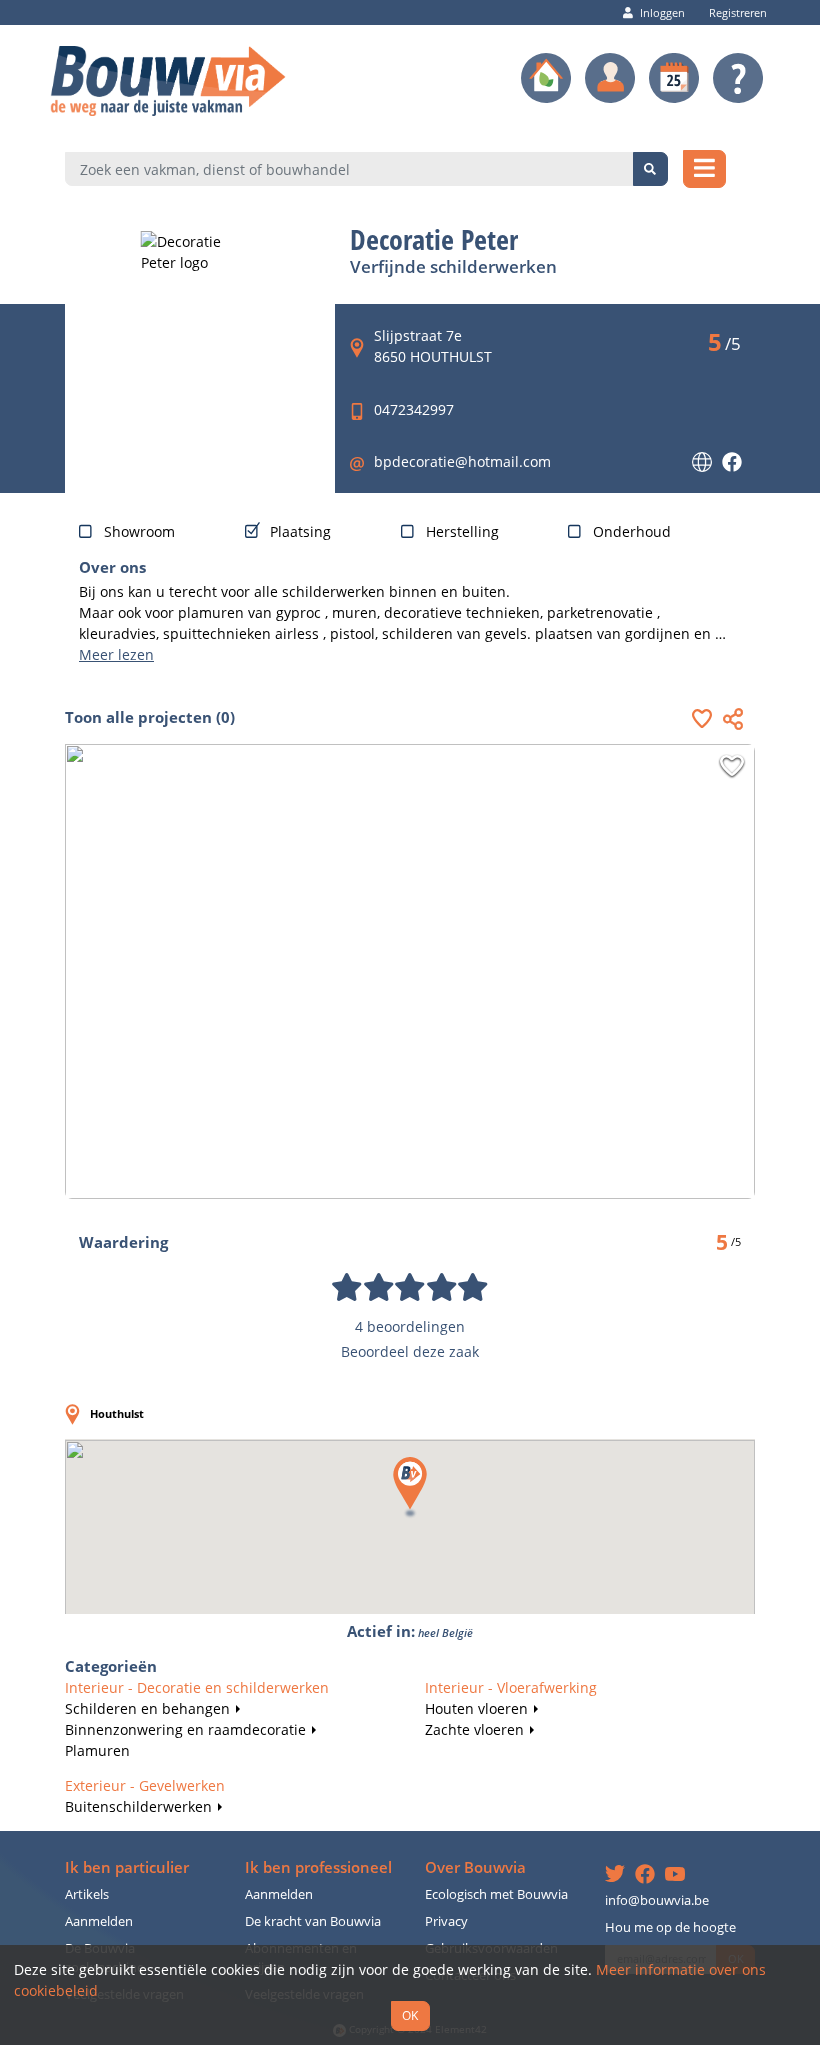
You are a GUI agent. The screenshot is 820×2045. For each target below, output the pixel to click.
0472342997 (414, 409)
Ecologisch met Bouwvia (496, 1894)
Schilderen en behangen (147, 1708)
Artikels (87, 1894)
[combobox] (349, 169)
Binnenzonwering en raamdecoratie (185, 1729)
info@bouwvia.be (657, 1900)
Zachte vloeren (474, 1729)
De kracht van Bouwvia (313, 1921)
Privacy (446, 1921)
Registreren (738, 12)
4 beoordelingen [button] (410, 1326)
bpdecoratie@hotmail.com (462, 461)
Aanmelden (99, 1921)
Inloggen (662, 12)
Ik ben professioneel (318, 1867)
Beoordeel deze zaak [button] (410, 1351)
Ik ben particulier (127, 1867)
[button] (707, 718)
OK (410, 2015)
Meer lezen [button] (116, 654)
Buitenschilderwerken (138, 1806)
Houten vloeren (476, 1708)
